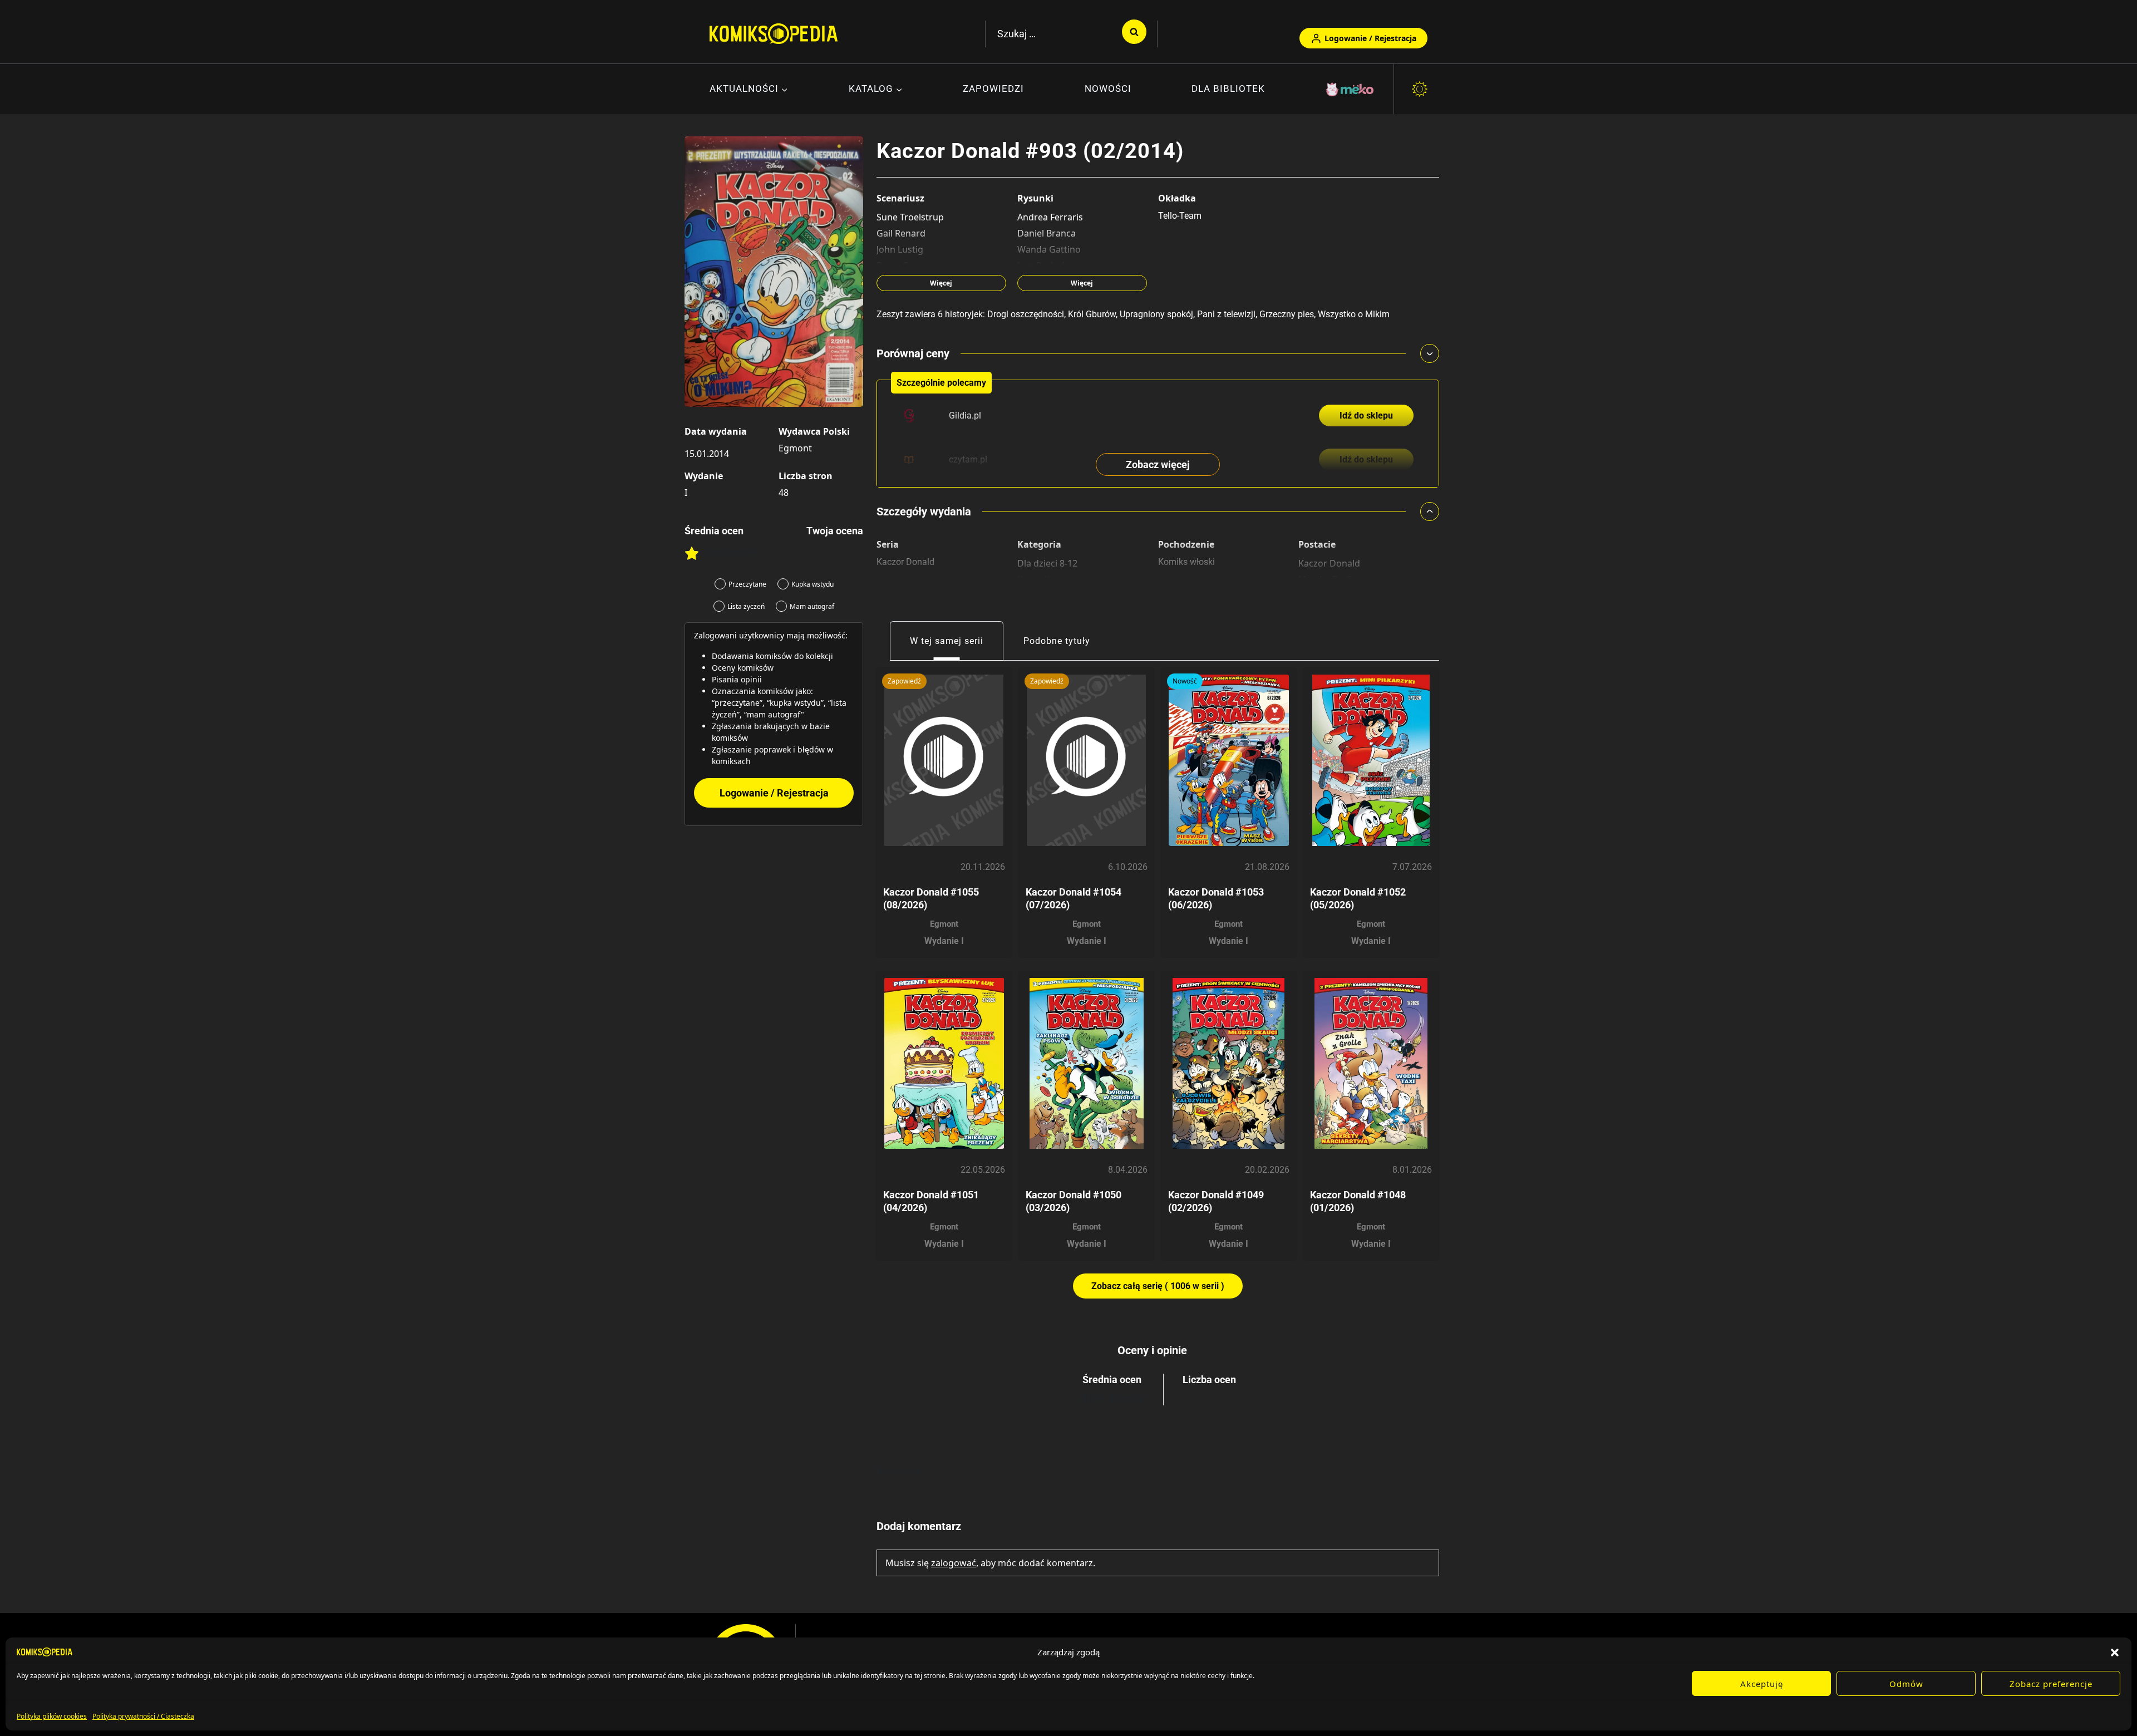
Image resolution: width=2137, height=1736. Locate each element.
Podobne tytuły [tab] (1057, 641)
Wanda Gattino (1049, 249)
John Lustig (900, 249)
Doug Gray (899, 265)
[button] (2115, 1652)
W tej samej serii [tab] (947, 641)
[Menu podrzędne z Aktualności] (749, 90)
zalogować (954, 1563)
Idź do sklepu (1366, 415)
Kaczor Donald (905, 562)
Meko (1351, 89)
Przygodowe (1042, 594)
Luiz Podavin (1044, 265)
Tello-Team (1180, 216)
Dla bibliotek (1228, 88)
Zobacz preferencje (2051, 1684)
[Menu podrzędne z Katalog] (876, 90)
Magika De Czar (1331, 579)
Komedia (1036, 579)
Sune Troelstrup (910, 217)
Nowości (1108, 88)
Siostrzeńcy (1323, 596)
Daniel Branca (1047, 233)
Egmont (795, 448)
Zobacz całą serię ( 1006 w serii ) (1158, 1286)
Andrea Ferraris (1050, 217)
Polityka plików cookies (52, 1716)
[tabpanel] (1158, 980)
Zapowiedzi (993, 88)
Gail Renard (901, 233)
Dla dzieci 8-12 (1047, 563)
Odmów (1906, 1684)
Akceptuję (1762, 1684)
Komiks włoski (1186, 562)
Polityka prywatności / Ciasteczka (143, 1716)
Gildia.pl (965, 415)
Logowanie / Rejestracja (1370, 38)
